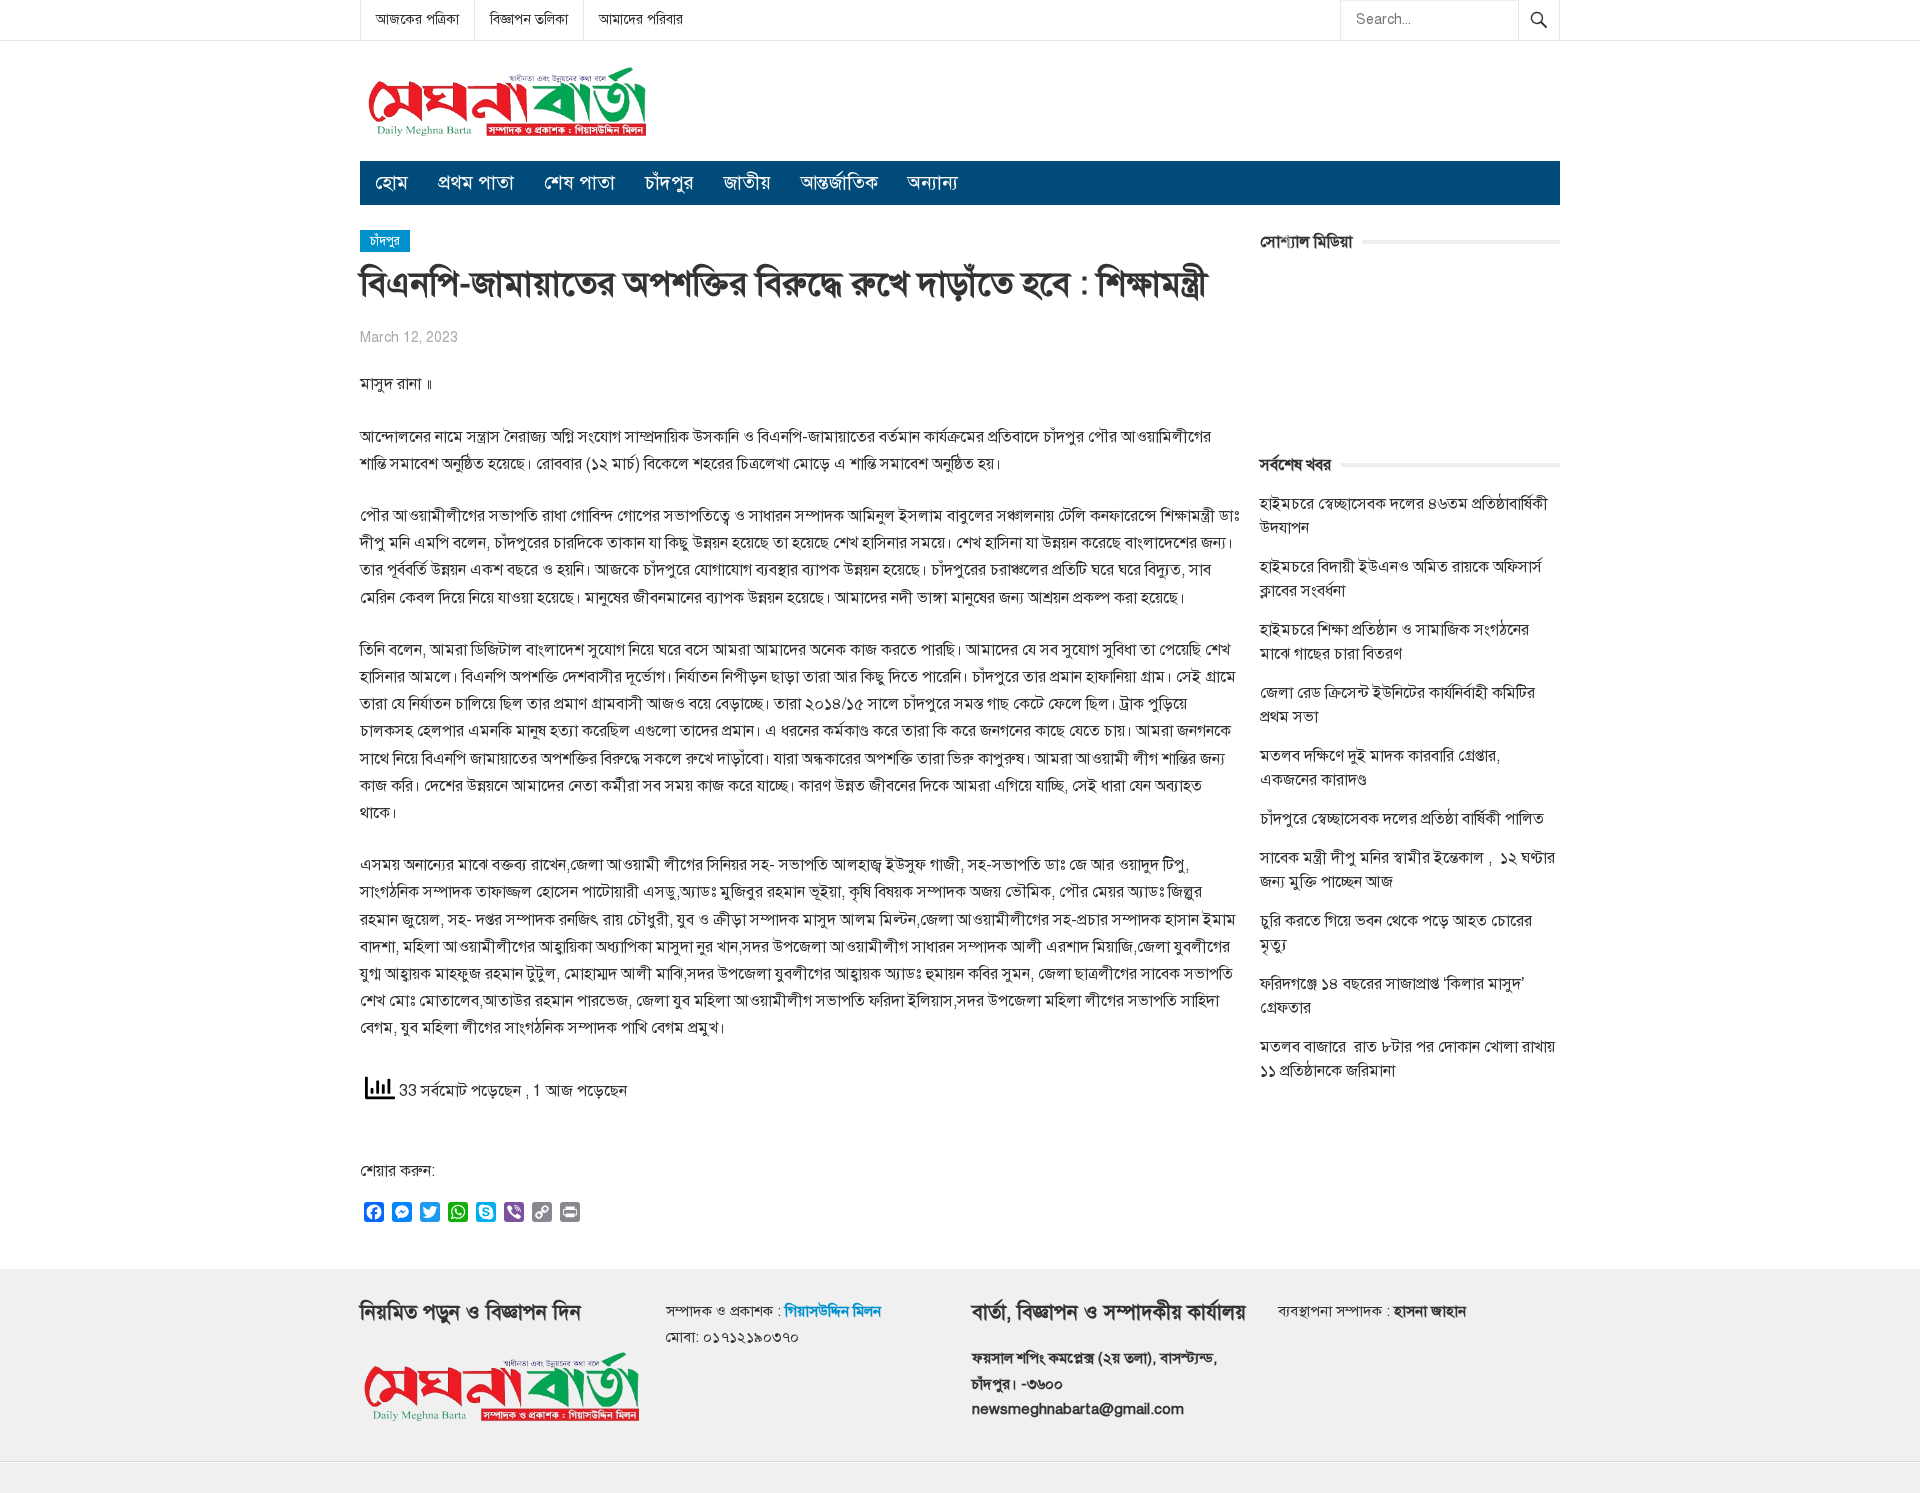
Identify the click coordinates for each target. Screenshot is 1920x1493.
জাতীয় (747, 182)
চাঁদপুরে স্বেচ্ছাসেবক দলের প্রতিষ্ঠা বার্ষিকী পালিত (1402, 819)
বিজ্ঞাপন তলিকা (529, 19)
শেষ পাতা (579, 182)
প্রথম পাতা (476, 182)
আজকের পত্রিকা (417, 19)
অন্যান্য (933, 182)
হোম (391, 182)
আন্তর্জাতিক (839, 182)
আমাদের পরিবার (641, 19)
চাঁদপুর (669, 182)
